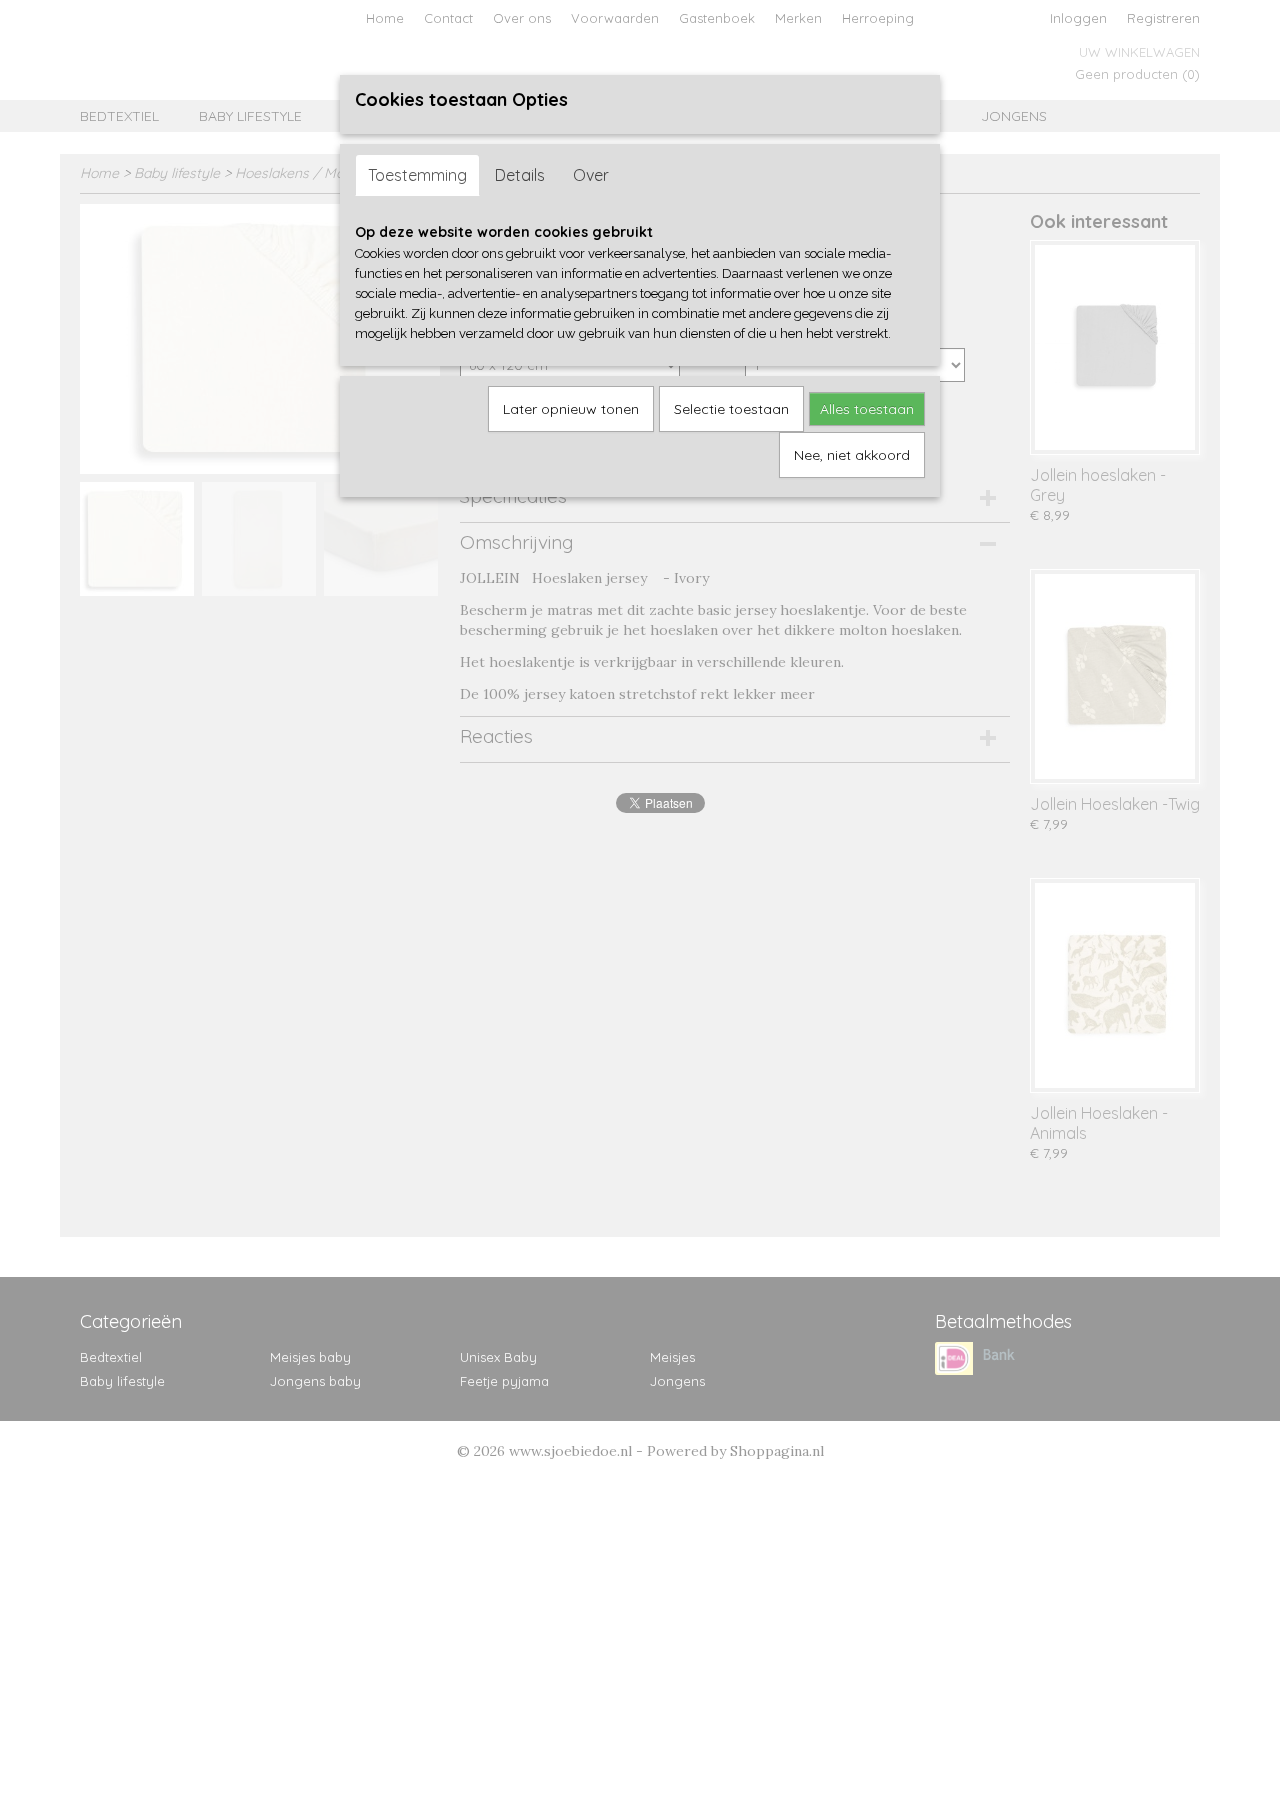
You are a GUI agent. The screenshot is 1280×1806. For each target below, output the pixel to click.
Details (520, 175)
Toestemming (417, 175)
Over (591, 175)
